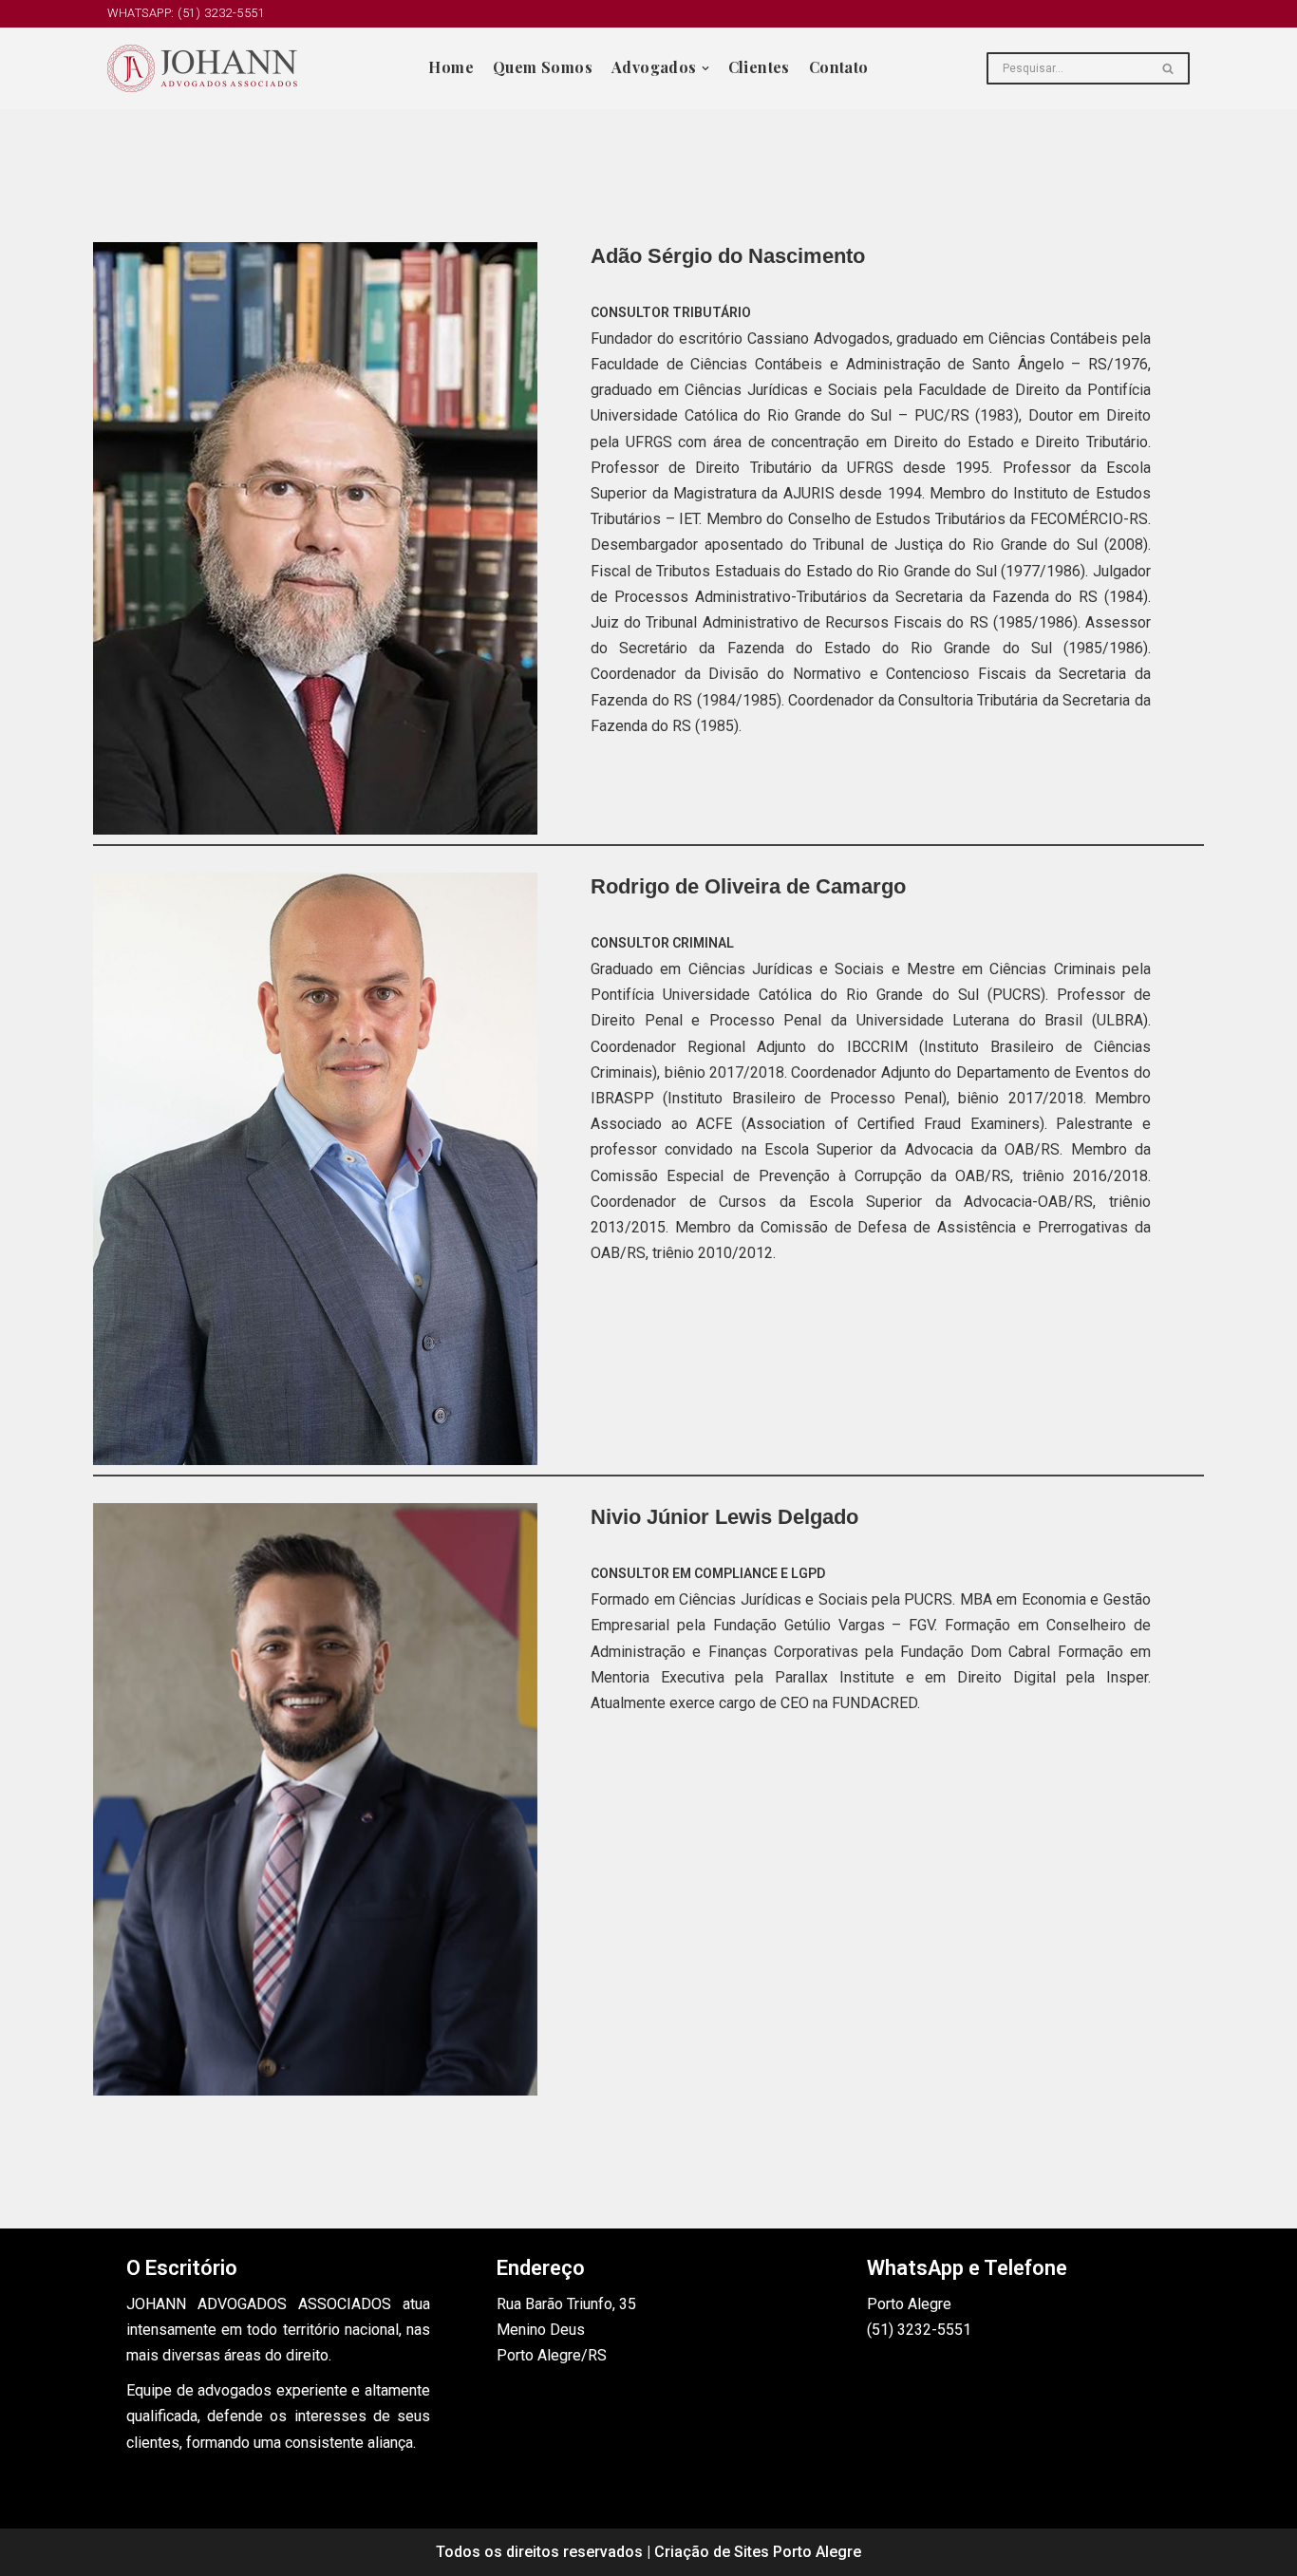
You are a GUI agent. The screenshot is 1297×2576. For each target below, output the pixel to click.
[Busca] (1168, 68)
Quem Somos (543, 67)
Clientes (759, 67)
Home (451, 67)
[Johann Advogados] (202, 68)
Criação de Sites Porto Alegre (758, 2552)
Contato (839, 67)
